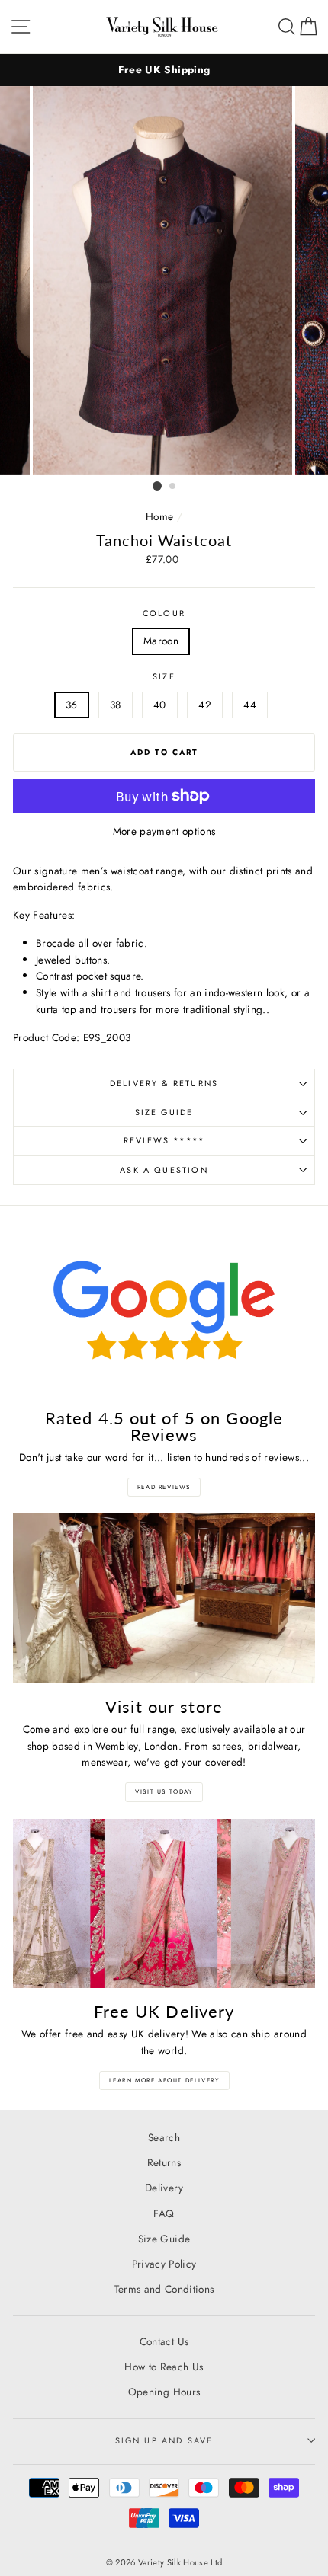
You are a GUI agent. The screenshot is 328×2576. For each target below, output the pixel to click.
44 (250, 705)
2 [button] (173, 487)
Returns (164, 2162)
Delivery (164, 2188)
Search (164, 2137)
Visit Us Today (164, 1791)
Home (159, 516)
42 (205, 705)
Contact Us (164, 2341)
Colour (164, 613)
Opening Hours (164, 2392)
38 (116, 705)
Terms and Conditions (164, 2289)
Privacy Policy (164, 2264)
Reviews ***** (164, 1140)
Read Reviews (164, 1487)
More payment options (164, 831)
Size (164, 676)
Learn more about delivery (164, 2080)
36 (72, 705)
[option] (164, 70)
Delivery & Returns (164, 1083)
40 (160, 705)
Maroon (161, 641)
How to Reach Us (164, 2367)
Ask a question (164, 1170)
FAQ (164, 2213)
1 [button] (157, 486)
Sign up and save (164, 2440)
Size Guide (164, 1112)
